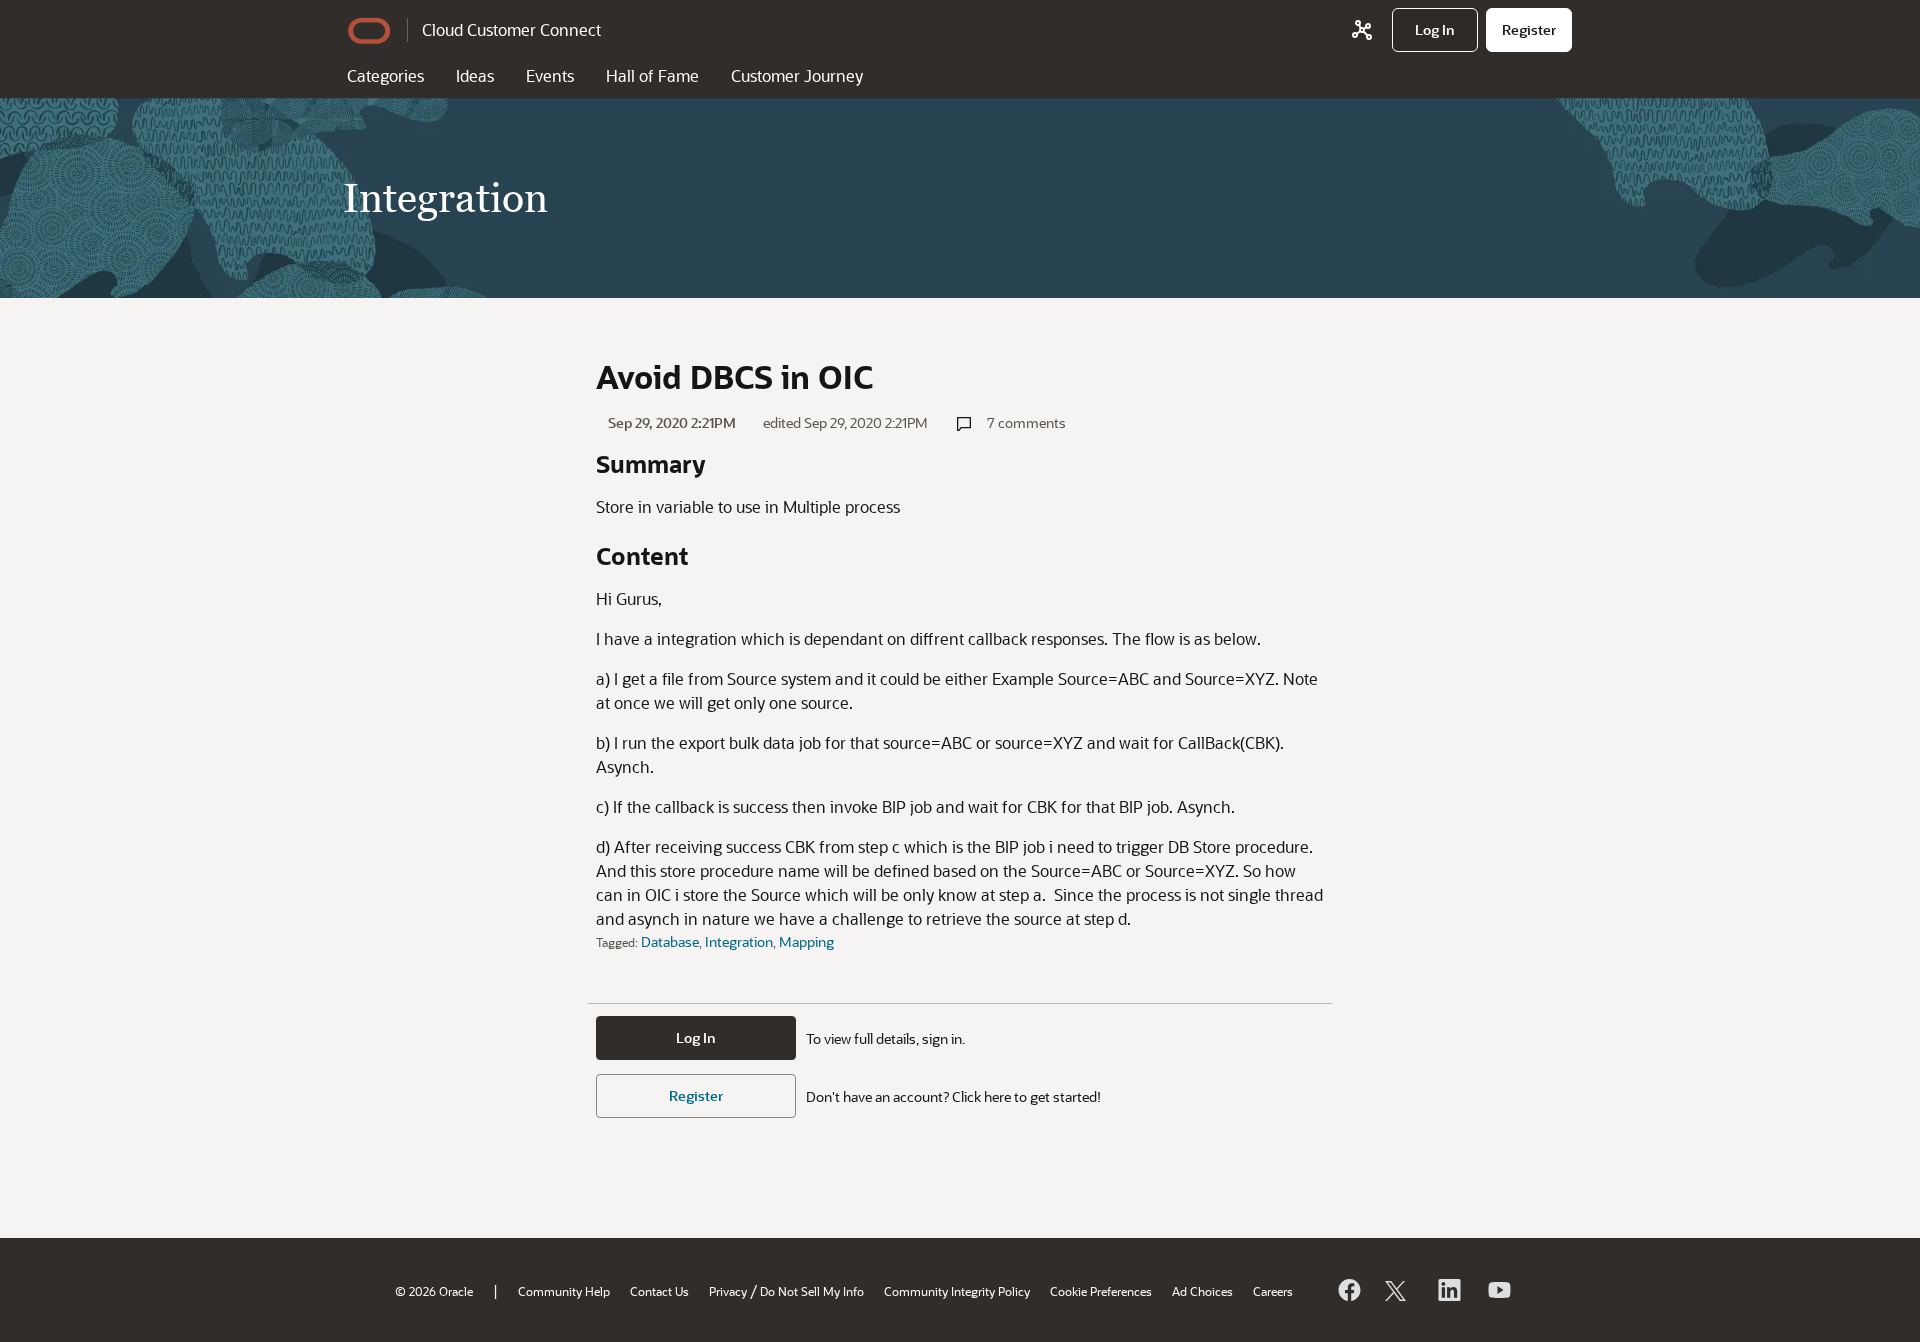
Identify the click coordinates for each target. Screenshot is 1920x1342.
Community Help (564, 1291)
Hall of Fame (652, 75)
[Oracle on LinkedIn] (1448, 1290)
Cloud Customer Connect (511, 29)
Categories (385, 75)
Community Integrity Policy (957, 1291)
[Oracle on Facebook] (1348, 1290)
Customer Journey (797, 75)
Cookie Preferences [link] (1101, 1291)
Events (550, 75)
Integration (739, 941)
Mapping (806, 941)
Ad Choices (1202, 1291)
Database (670, 941)
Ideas (475, 75)
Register (696, 1095)
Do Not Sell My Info (812, 1291)
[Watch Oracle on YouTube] (1498, 1290)
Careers (1273, 1291)
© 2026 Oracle (434, 1291)
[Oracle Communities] (1362, 30)
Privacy (728, 1291)
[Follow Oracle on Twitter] (1398, 1290)
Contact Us (659, 1291)
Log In (696, 1037)
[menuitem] (1435, 30)
